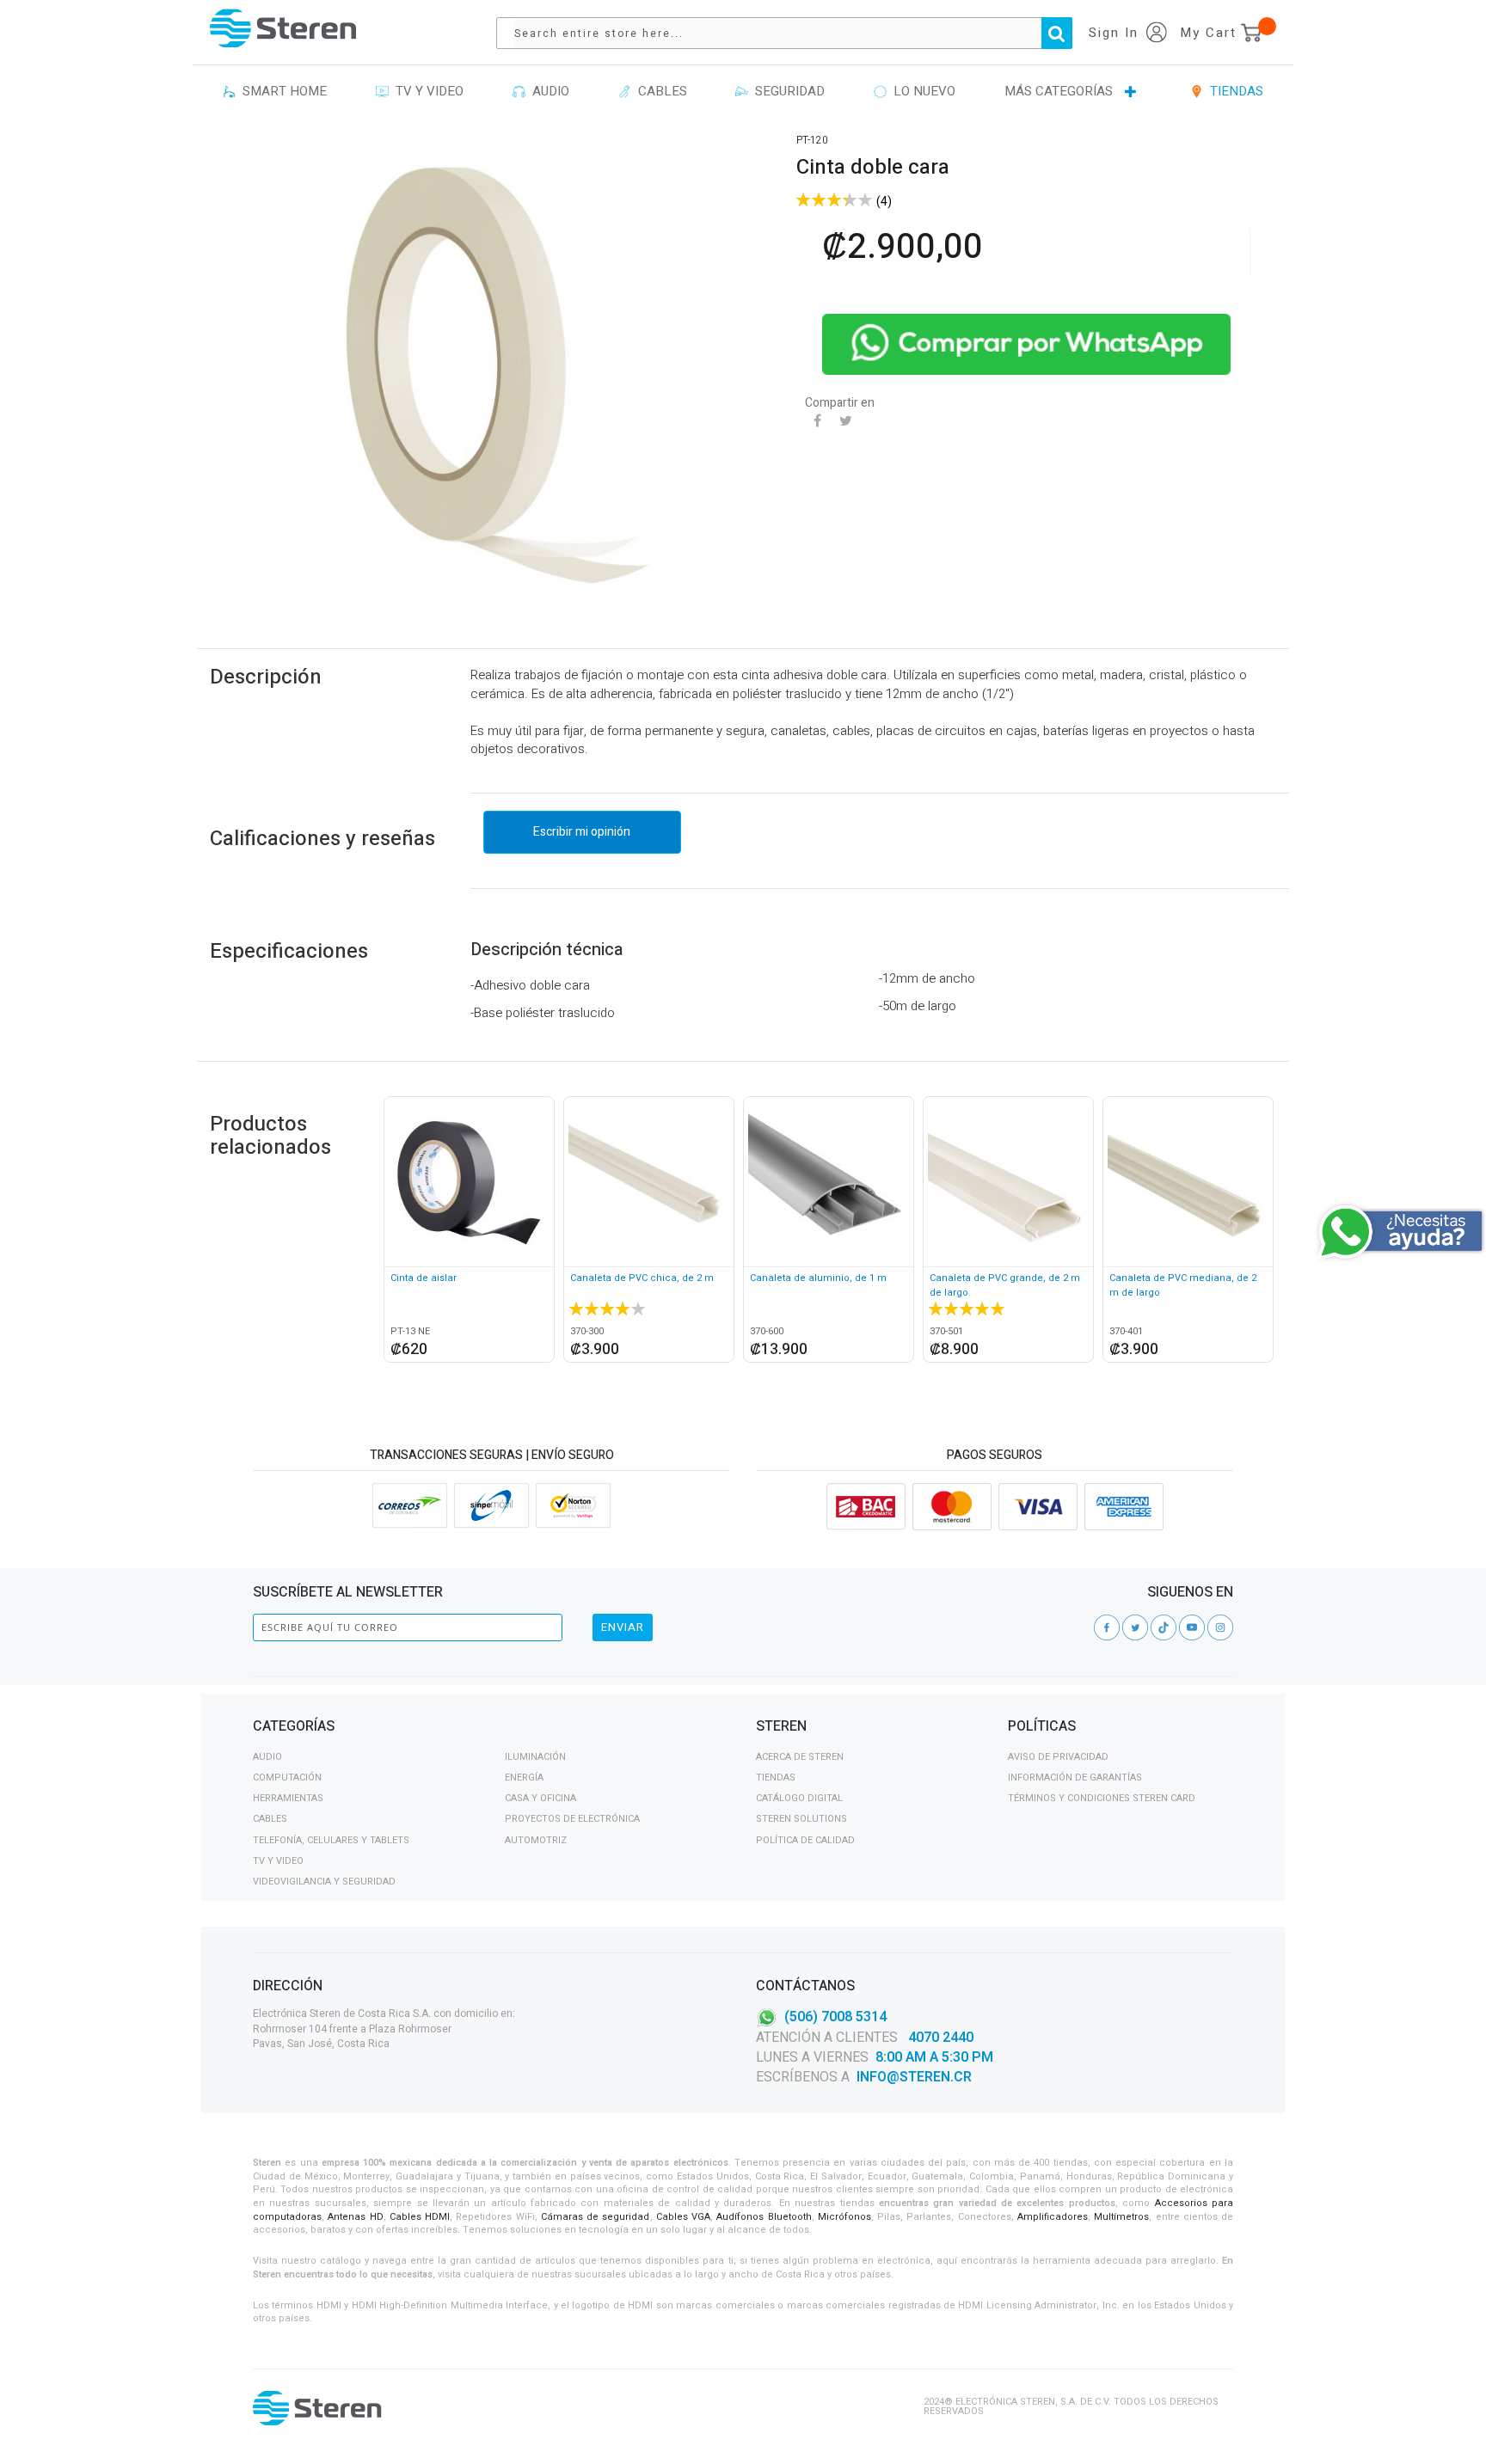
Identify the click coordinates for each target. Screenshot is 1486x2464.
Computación (287, 1778)
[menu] (743, 92)
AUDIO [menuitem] (547, 91)
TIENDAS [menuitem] (1233, 91)
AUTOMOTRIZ (536, 1840)
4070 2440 (939, 2038)
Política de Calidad (805, 1840)
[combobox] (793, 33)
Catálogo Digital (799, 1798)
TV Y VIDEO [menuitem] (426, 91)
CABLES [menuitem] (659, 91)
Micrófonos (844, 2217)
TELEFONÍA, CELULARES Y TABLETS (331, 1840)
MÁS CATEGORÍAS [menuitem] (1059, 91)
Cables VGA (683, 2217)
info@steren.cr (914, 2077)
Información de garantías (1075, 1778)
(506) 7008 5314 (835, 2017)
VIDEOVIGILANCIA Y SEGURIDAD (324, 1882)
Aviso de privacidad (1058, 1757)
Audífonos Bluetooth (764, 2217)
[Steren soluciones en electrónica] (283, 28)
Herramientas (288, 1798)
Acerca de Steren (800, 1757)
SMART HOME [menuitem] (281, 91)
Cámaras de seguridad (596, 2217)
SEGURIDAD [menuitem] (786, 91)
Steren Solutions (801, 1819)
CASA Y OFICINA (540, 1798)
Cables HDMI (420, 2217)
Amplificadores (1053, 2217)
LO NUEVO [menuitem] (921, 91)
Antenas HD (355, 2217)
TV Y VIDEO (278, 1861)
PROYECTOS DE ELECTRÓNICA (572, 1819)
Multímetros (1121, 2217)
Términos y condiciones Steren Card (1102, 1798)
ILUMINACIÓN (535, 1757)
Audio (267, 1757)
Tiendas (776, 1778)
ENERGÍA (524, 1778)
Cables (270, 1819)
